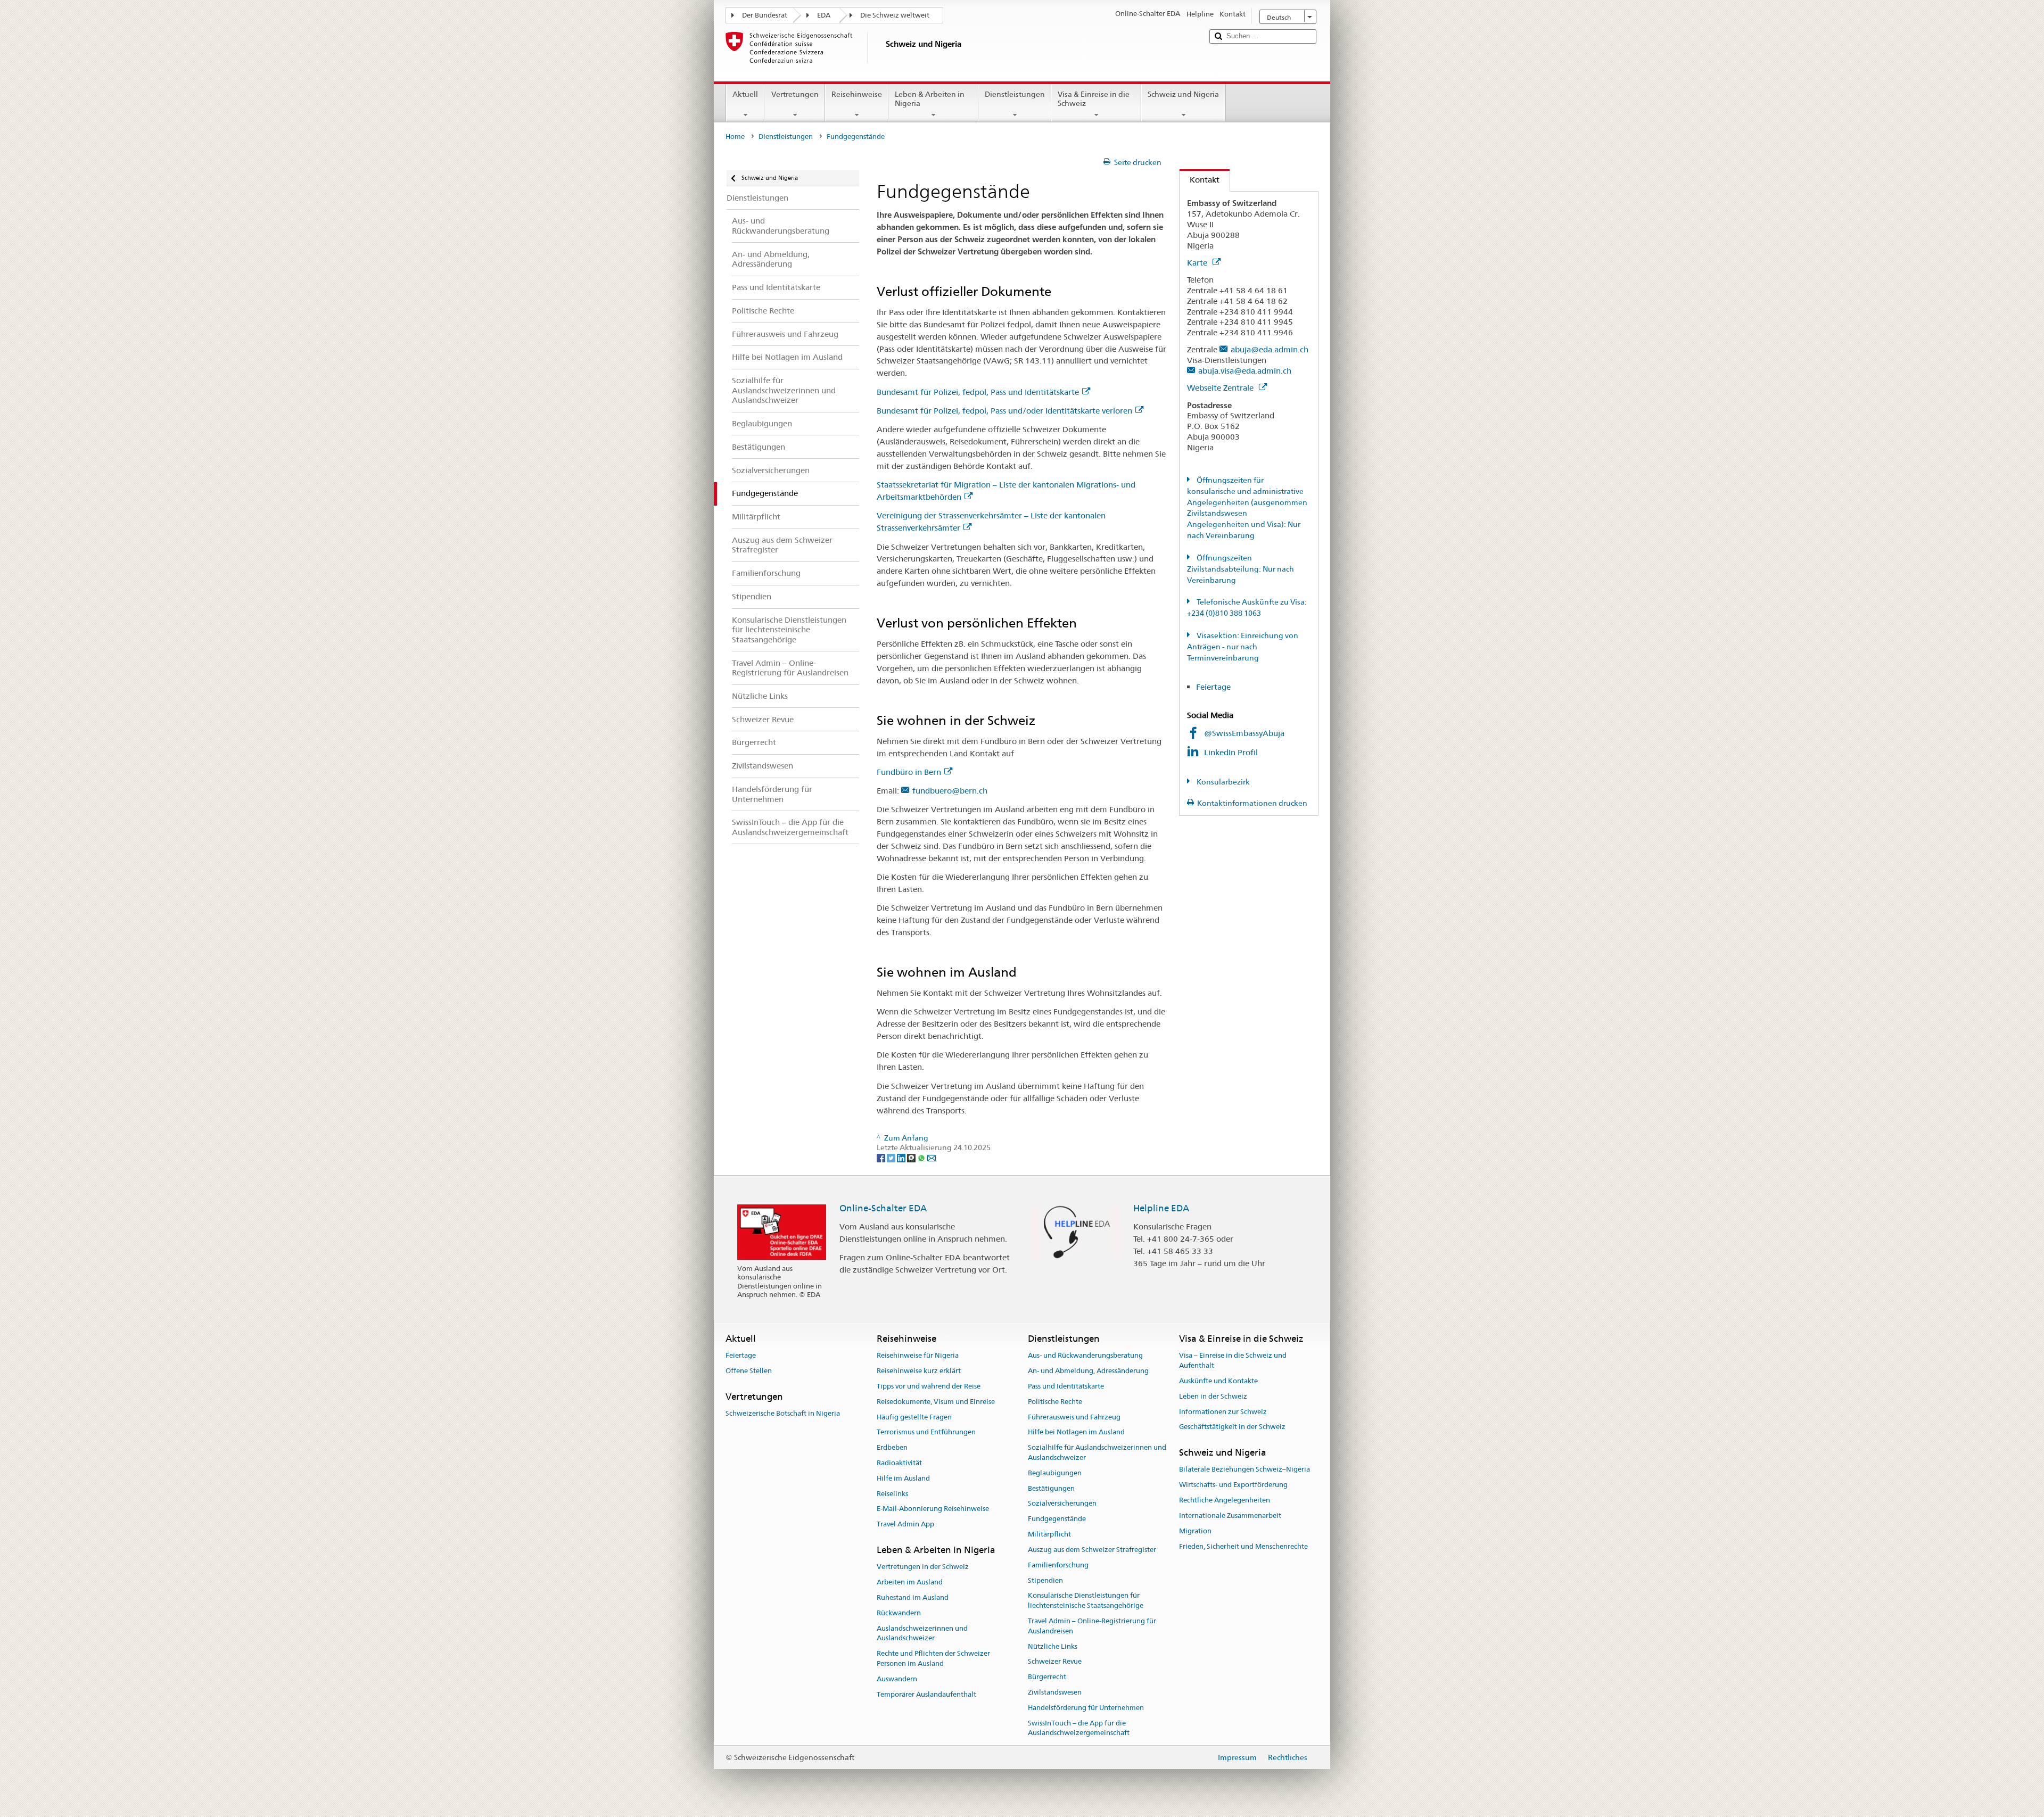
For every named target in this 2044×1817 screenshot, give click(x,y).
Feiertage (1213, 687)
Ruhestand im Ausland (913, 1597)
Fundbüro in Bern (909, 772)
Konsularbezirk (1222, 782)
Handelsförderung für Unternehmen (1086, 1708)
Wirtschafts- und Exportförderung (1233, 1485)
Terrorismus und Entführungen (926, 1432)
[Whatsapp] (922, 1158)
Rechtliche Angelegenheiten (1225, 1500)
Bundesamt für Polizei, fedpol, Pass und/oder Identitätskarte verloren (1004, 411)
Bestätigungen (1051, 1488)
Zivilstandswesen (1055, 1692)
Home (735, 137)
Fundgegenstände (1057, 1519)
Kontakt (1200, 180)
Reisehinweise (857, 94)
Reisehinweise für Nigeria (918, 1356)
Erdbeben (892, 1447)
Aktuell (745, 94)
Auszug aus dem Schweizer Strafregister (1092, 1550)
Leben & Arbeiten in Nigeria (930, 99)
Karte (1198, 263)
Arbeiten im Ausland (910, 1582)
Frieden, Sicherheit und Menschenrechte (1243, 1546)
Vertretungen (795, 94)
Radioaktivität (899, 1463)
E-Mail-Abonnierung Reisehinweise (933, 1509)
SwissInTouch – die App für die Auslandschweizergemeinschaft (1079, 1728)
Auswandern (897, 1679)
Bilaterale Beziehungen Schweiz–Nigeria (1244, 1470)
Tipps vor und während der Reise (929, 1386)
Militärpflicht (1049, 1534)
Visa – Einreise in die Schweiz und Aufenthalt (1233, 1361)
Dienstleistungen (1015, 94)
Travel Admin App (905, 1525)
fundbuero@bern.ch (950, 791)
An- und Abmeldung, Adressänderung (1088, 1371)
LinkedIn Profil (1232, 752)
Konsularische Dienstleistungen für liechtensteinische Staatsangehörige (1086, 1601)
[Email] (932, 1158)
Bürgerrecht (1047, 1677)
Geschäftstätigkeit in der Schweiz (1232, 1427)
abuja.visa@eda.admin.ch (1245, 371)
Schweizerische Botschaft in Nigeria (783, 1413)
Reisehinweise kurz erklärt (919, 1371)
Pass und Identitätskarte (1066, 1386)
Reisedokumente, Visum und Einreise (936, 1402)
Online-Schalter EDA (883, 1208)
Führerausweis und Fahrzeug (1074, 1417)
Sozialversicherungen (1062, 1504)
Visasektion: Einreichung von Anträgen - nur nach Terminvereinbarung (1243, 647)
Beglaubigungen (1055, 1473)
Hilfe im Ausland (903, 1478)
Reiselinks (892, 1494)
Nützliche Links (1053, 1646)
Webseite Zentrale (1221, 388)
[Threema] (912, 1158)
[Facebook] (882, 1158)
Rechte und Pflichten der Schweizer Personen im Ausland (933, 1658)
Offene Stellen (749, 1371)
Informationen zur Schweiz (1223, 1412)
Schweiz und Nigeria (1183, 94)
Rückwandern (899, 1613)
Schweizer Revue (1055, 1662)
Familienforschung (1058, 1565)
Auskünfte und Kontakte (1218, 1381)
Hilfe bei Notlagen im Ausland (1076, 1432)
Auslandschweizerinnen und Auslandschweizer (922, 1633)
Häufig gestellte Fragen (914, 1417)
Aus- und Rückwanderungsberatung (1085, 1356)
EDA (824, 15)
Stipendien (1045, 1580)
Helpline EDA (1161, 1208)
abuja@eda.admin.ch (1270, 349)
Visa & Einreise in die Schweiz (1094, 99)
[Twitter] (892, 1158)
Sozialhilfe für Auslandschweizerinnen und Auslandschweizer (1097, 1452)
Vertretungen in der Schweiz (923, 1567)
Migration (1195, 1531)
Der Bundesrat (765, 15)
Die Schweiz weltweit (895, 15)
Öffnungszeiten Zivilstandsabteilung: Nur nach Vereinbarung (1241, 569)
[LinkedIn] (902, 1158)
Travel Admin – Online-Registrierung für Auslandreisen (1092, 1626)
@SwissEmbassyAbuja (1244, 733)
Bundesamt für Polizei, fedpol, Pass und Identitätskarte (978, 392)
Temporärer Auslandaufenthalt (926, 1694)
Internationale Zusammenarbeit (1230, 1515)
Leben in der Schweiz (1213, 1396)
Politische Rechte (1055, 1402)
